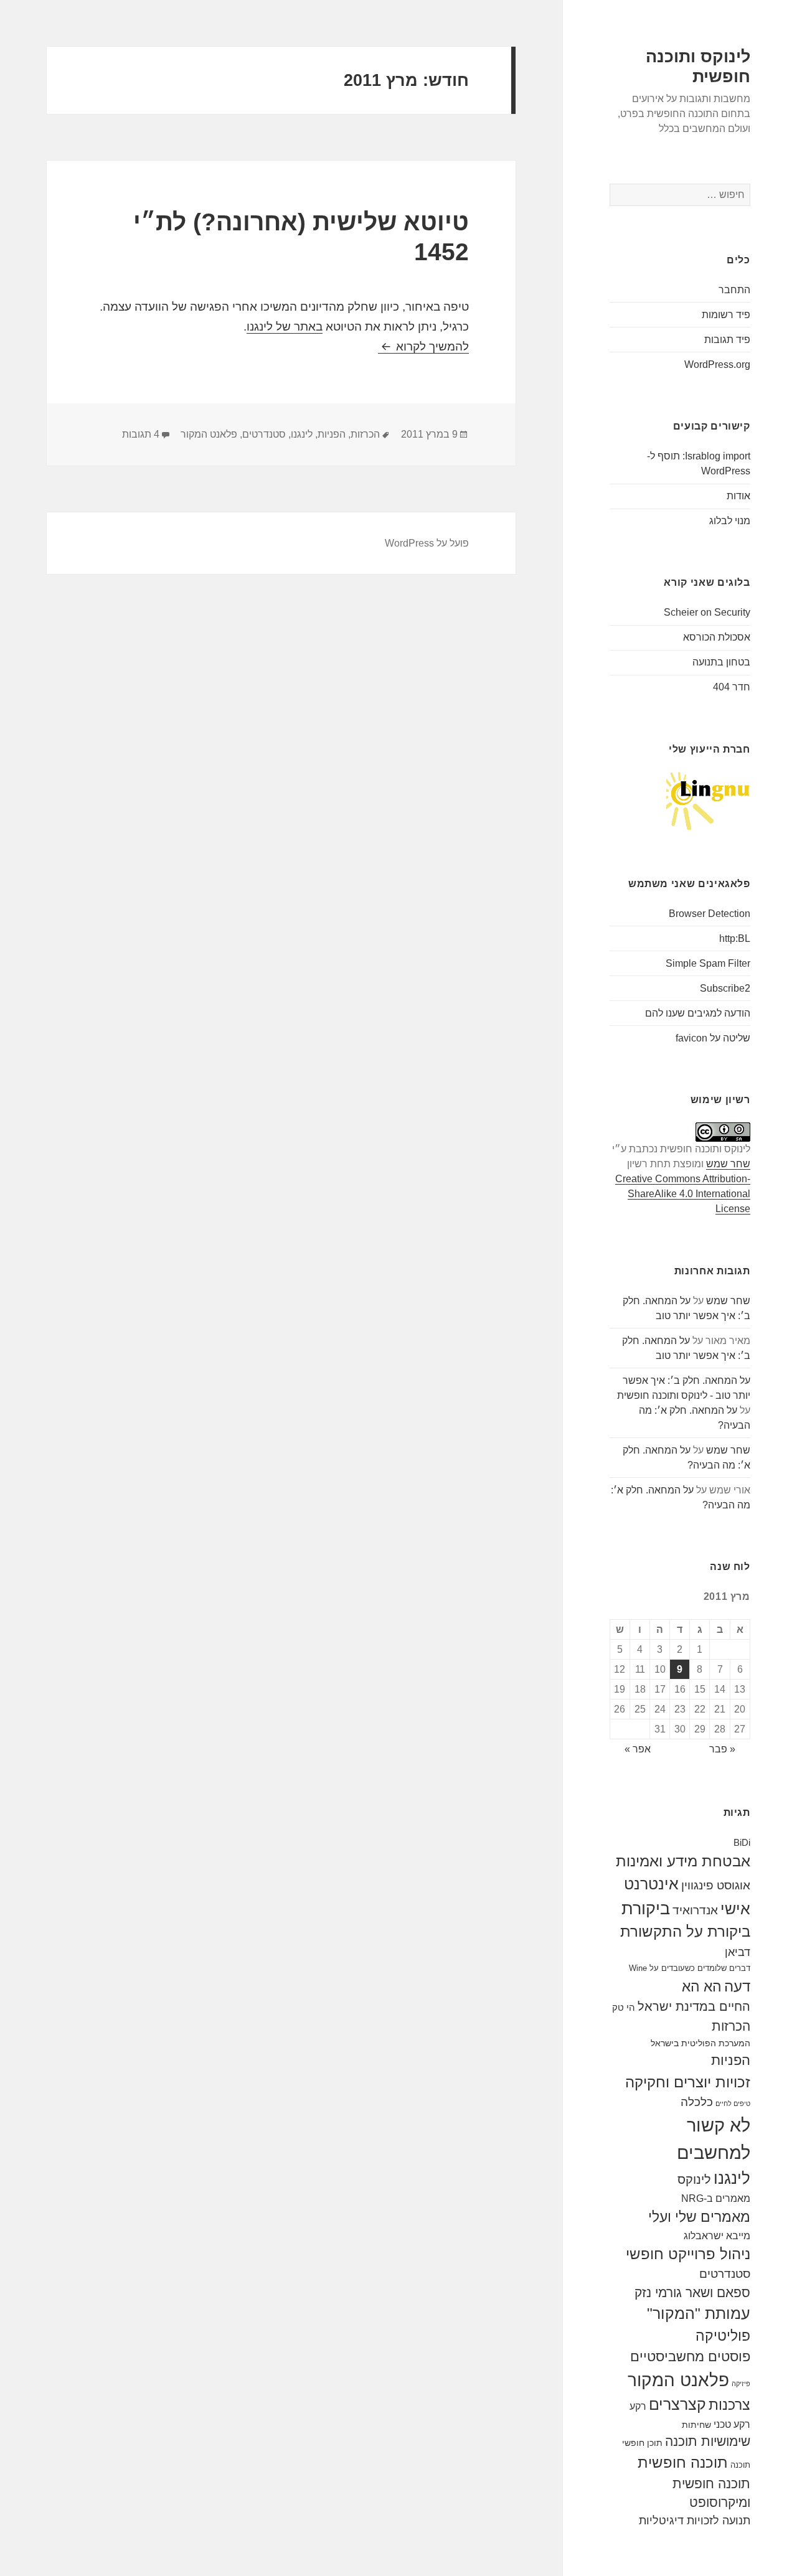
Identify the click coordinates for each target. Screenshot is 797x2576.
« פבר (722, 1749)
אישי (735, 1909)
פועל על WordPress (427, 543)
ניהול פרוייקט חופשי (688, 2254)
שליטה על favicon (713, 1038)
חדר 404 (732, 687)
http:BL (735, 938)
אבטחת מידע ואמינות (683, 1861)
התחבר (734, 290)
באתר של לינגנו (285, 327)
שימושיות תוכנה (708, 2441)
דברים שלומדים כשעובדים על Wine (690, 1968)
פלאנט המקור (678, 2380)
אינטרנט (651, 1884)
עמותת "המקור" (699, 2314)
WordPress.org (717, 364)
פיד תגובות (727, 340)
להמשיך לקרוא (423, 346)
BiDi (742, 1842)
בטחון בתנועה (721, 662)
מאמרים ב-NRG (716, 2198)
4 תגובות (141, 434)
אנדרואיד (695, 1910)
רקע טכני (732, 2424)
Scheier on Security (707, 612)
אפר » (638, 1749)
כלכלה (697, 2102)
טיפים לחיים (733, 2104)
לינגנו (732, 2178)
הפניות (731, 2060)
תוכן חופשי (642, 2443)
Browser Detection (710, 914)
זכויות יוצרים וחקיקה (688, 2082)
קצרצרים (677, 2404)
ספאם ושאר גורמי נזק (692, 2292)
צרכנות (729, 2405)
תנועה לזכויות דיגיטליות (695, 2521)
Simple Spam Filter (708, 963)
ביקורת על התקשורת (685, 1932)
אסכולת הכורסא (717, 637)
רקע (638, 2406)
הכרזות (731, 2026)
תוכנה (740, 2465)
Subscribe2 (725, 988)
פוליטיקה (723, 2336)
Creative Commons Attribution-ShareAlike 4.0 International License (683, 1194)
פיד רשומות (726, 315)
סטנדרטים (725, 2274)
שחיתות (696, 2425)
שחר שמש (728, 1164)
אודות (738, 496)
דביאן (738, 1952)
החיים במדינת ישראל (694, 2006)
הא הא (702, 1986)
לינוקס (694, 2179)
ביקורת (646, 1908)
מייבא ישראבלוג (717, 2235)
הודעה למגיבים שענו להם (698, 1013)
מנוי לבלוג (730, 521)
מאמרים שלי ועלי (699, 2217)
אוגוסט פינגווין (716, 1885)
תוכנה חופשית (683, 2462)
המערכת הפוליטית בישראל (700, 2043)
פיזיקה (741, 2384)
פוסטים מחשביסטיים (690, 2357)
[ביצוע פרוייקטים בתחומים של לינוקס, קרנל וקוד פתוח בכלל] (708, 800)
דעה (737, 1986)
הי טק (624, 2007)
